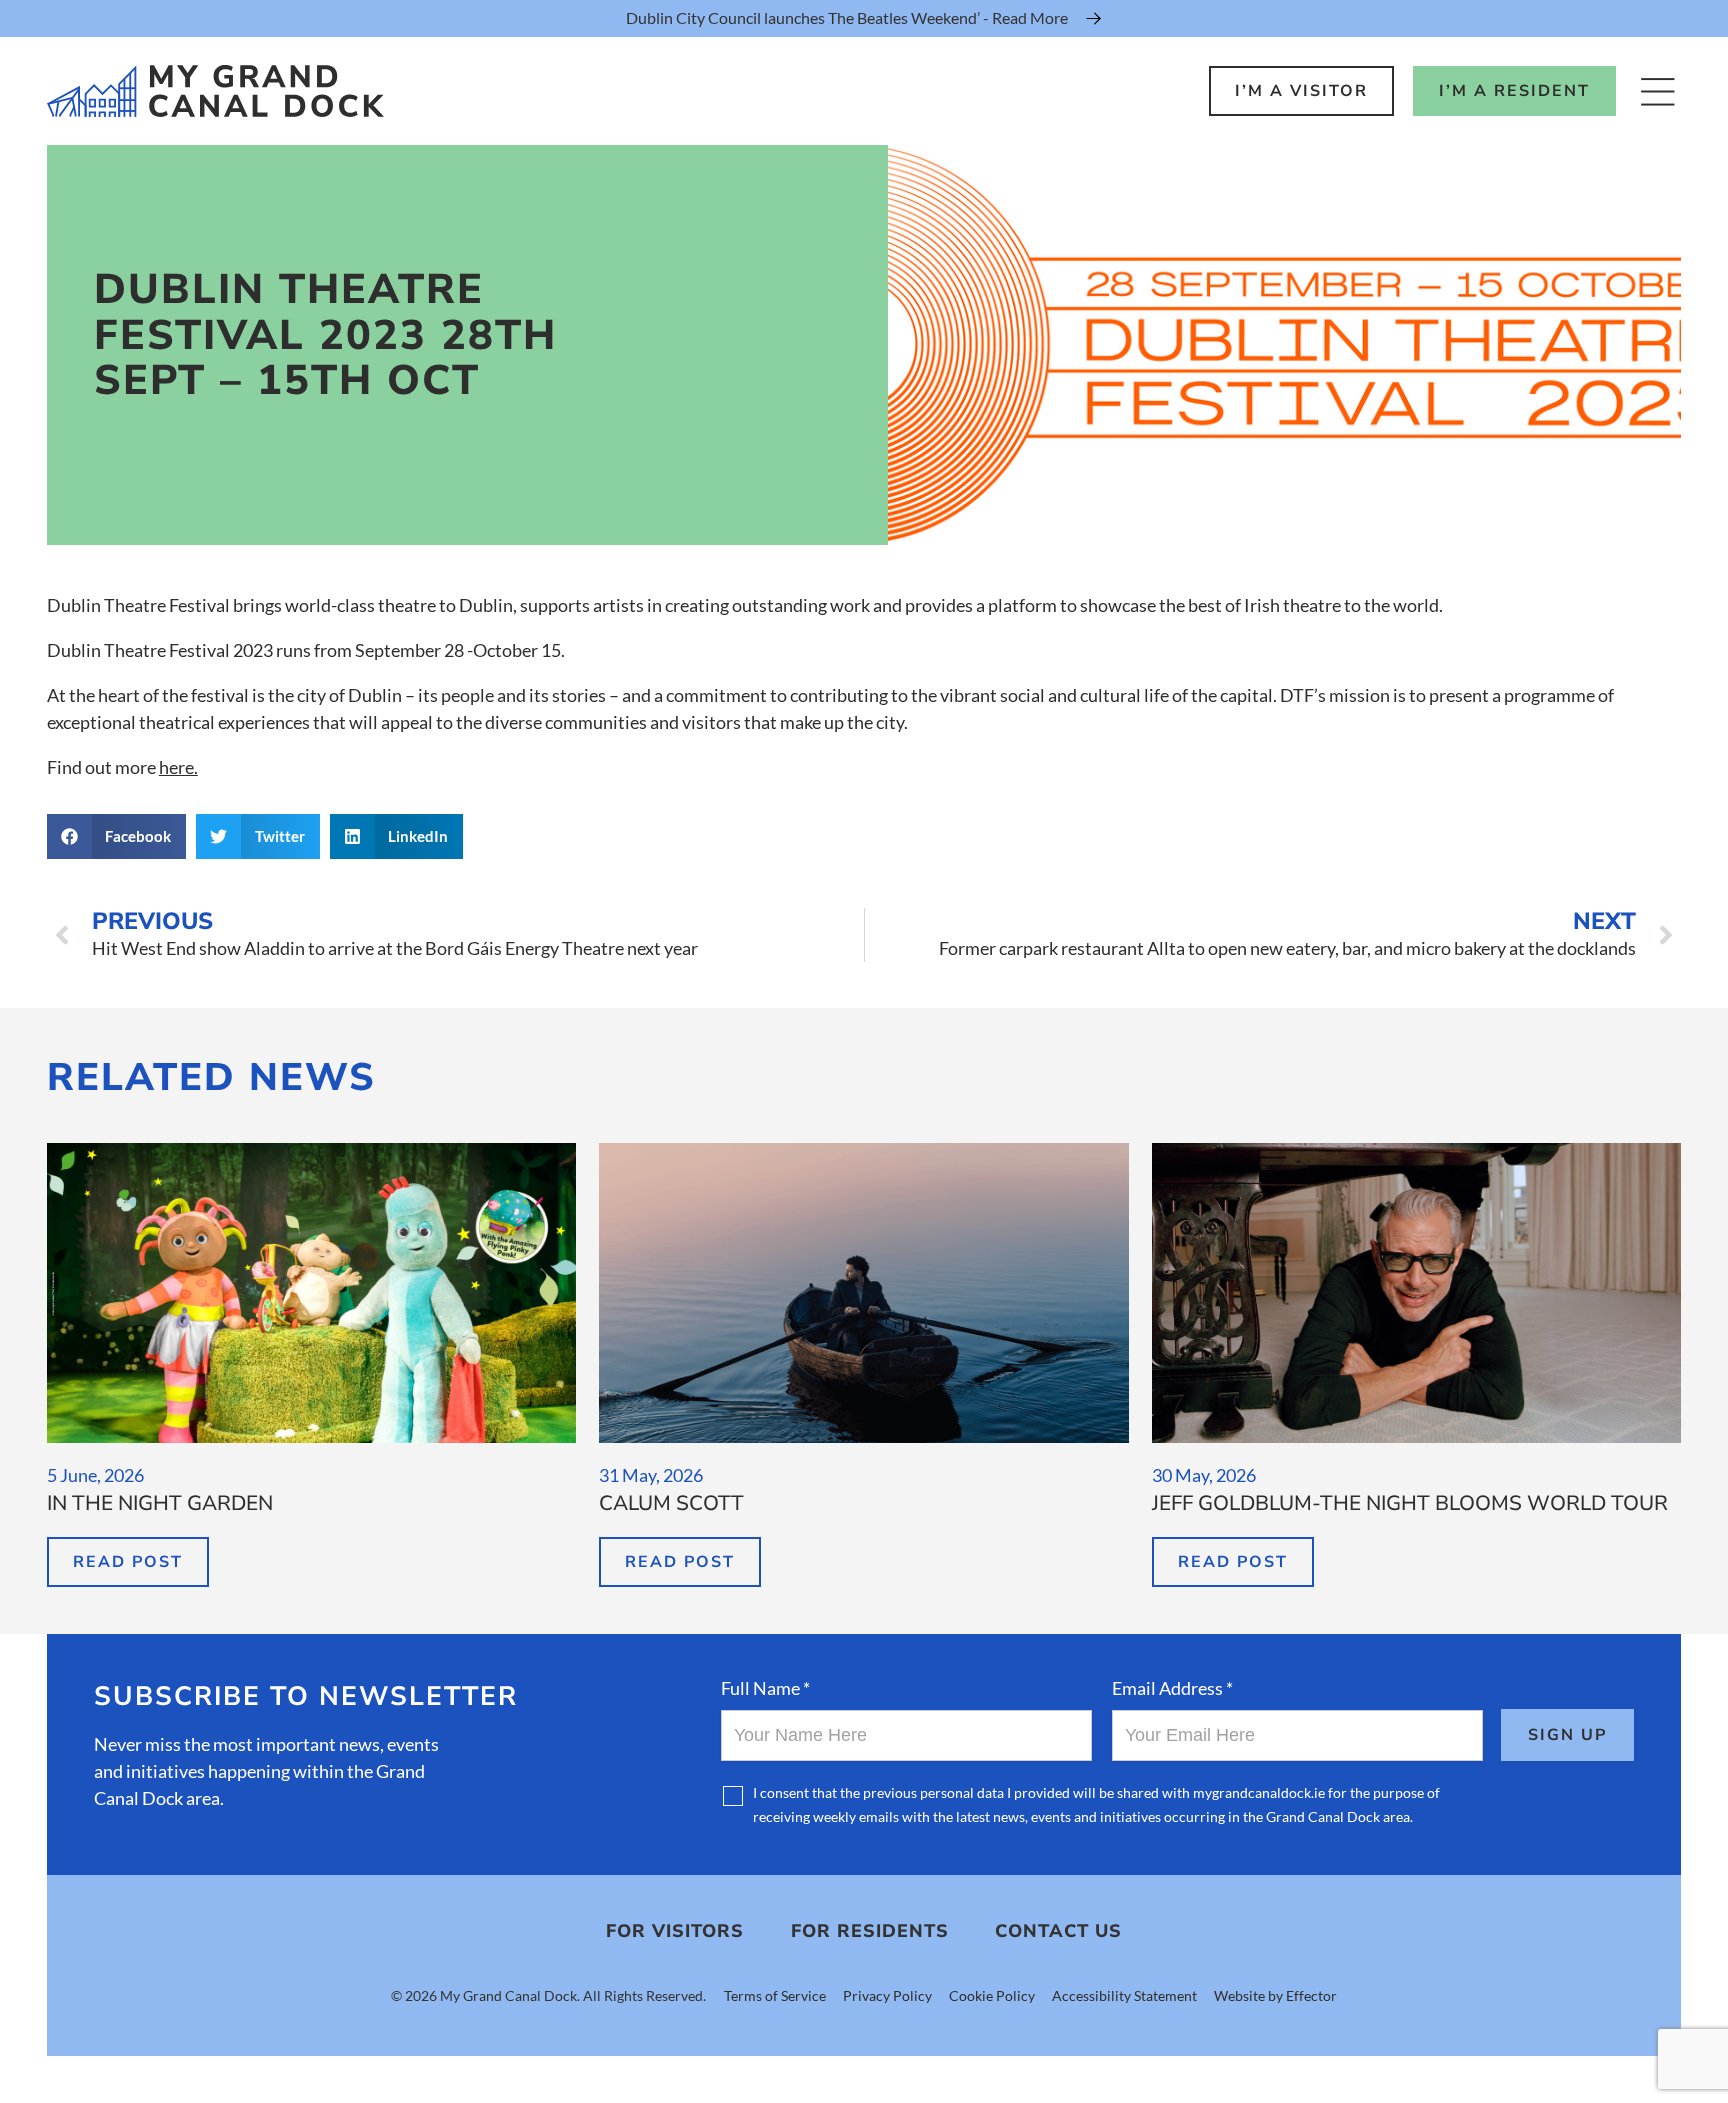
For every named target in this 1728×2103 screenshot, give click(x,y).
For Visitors (675, 1931)
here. (178, 767)
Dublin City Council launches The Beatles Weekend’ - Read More (847, 17)
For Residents (870, 1931)
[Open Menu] (1657, 91)
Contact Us (1058, 1931)
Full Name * (765, 1688)
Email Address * (1172, 1688)
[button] (117, 836)
